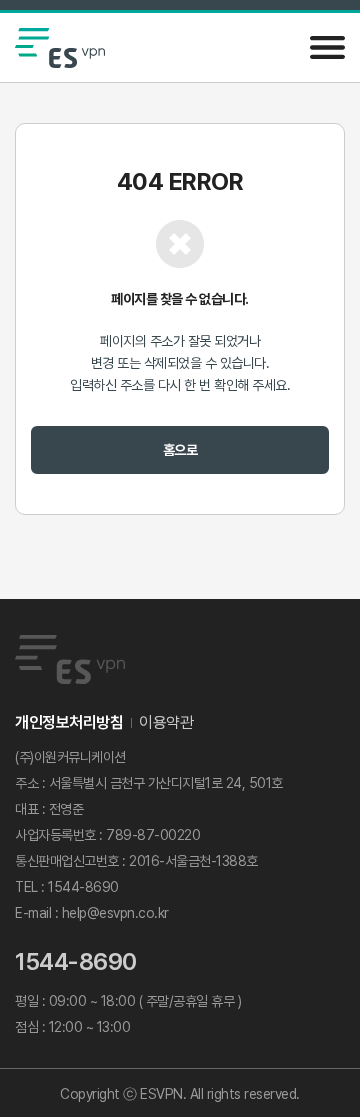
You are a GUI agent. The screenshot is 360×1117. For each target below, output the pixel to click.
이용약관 (166, 722)
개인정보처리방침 (69, 722)
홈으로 (180, 450)
